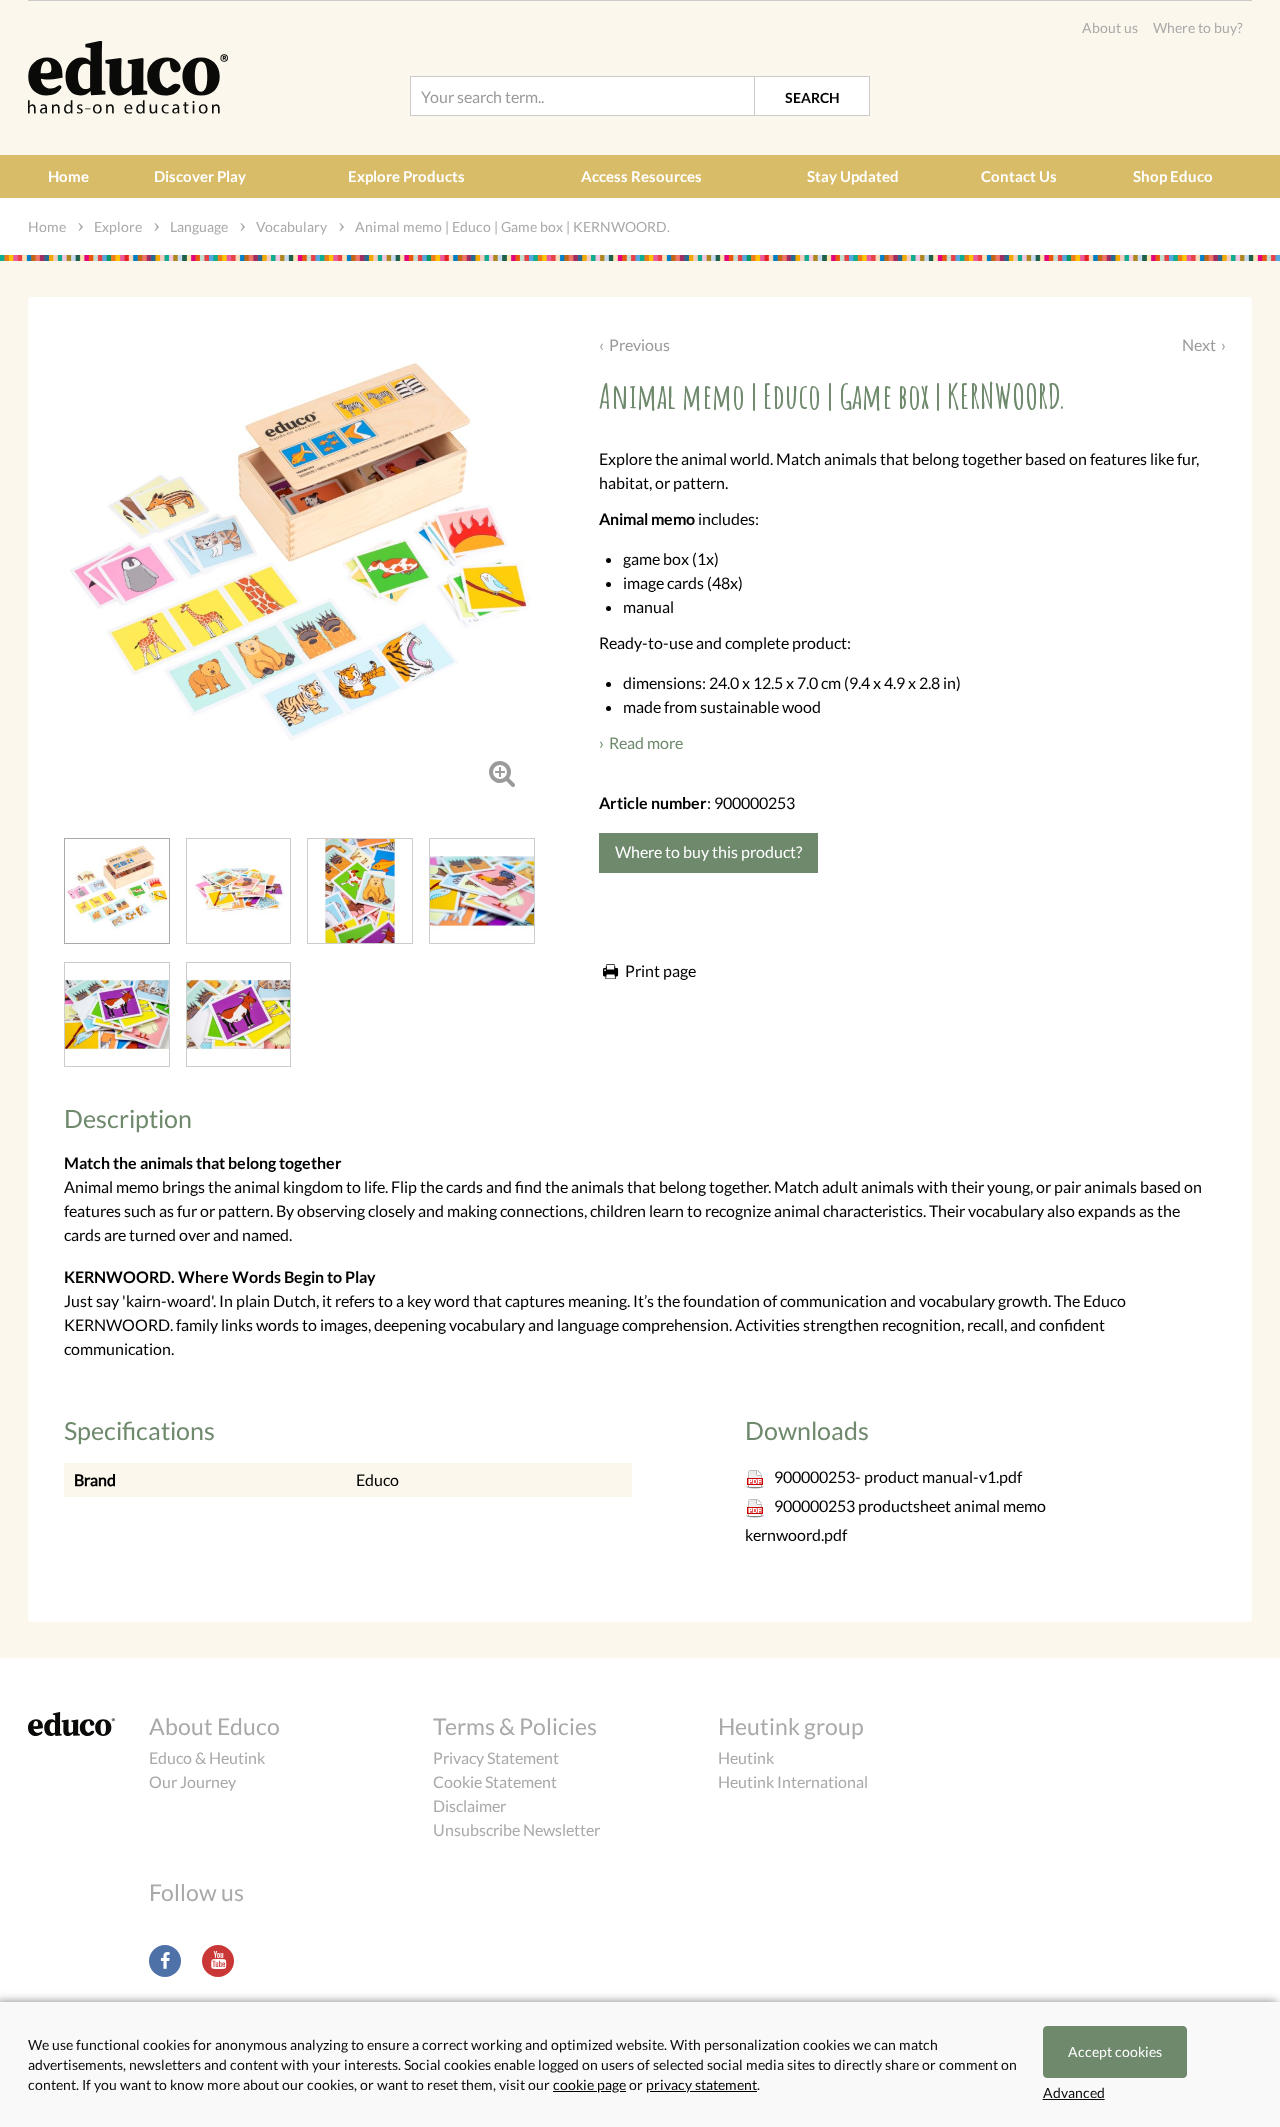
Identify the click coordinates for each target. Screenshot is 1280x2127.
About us (1110, 27)
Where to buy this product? (708, 851)
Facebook (165, 1961)
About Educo (214, 1726)
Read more (646, 742)
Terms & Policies (515, 1726)
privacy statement (701, 2084)
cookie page (589, 2084)
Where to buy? (1198, 27)
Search (812, 97)
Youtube (218, 1961)
